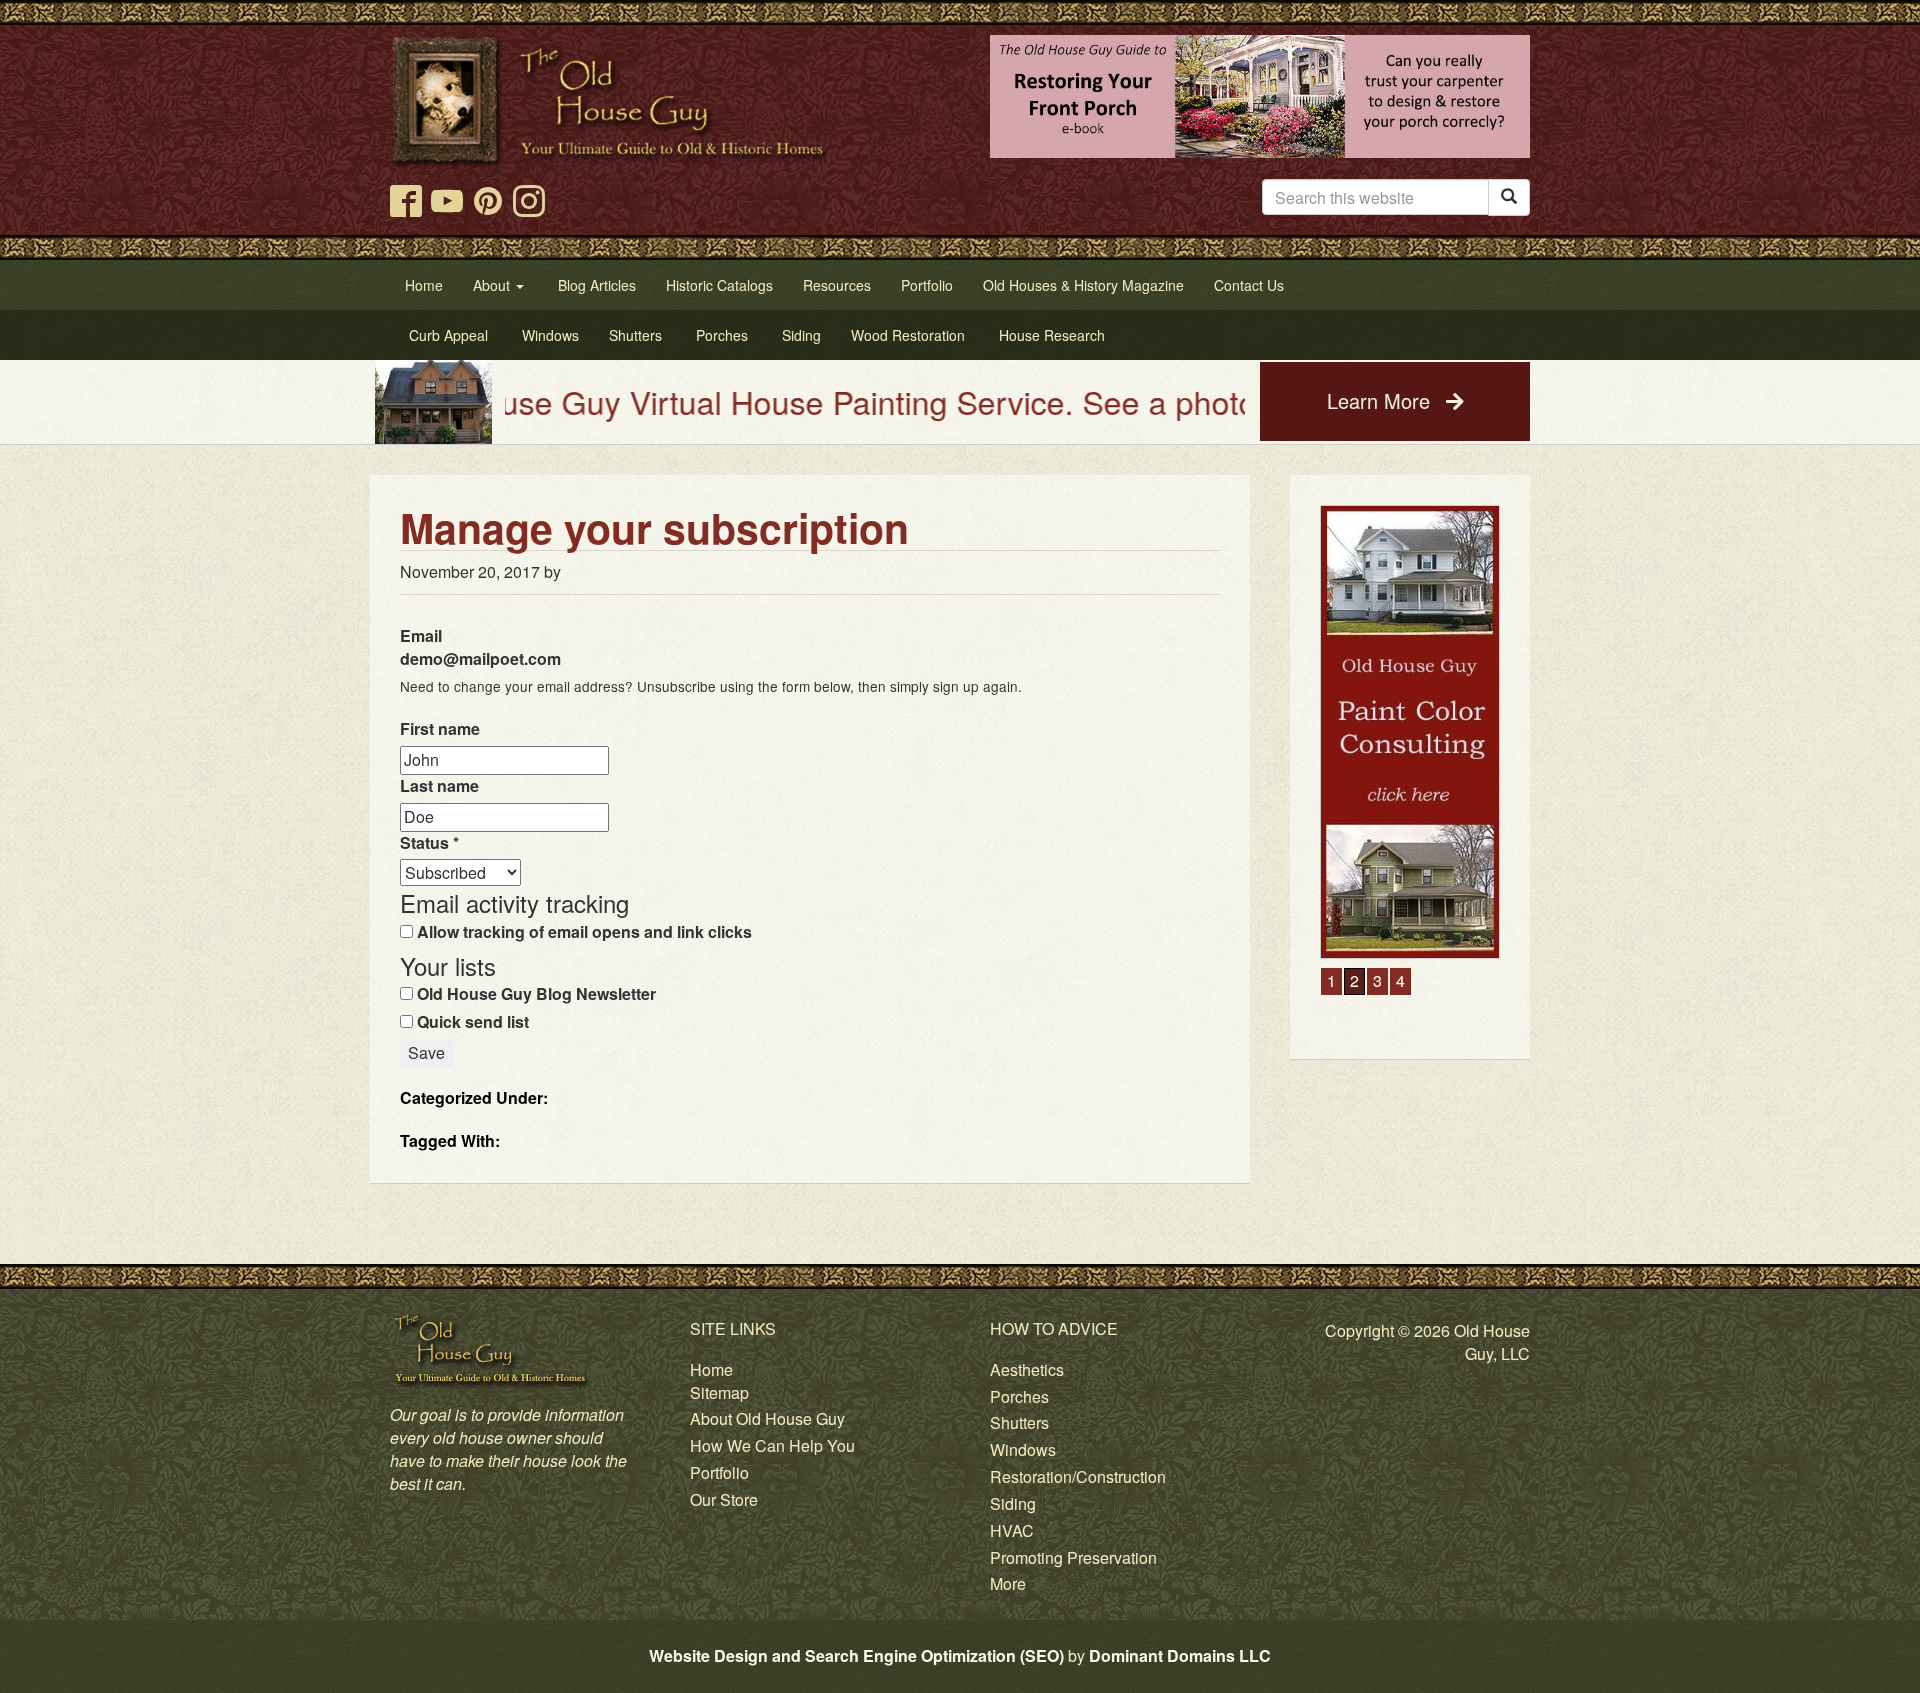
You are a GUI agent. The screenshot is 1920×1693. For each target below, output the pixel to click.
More (1008, 1583)
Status (429, 843)
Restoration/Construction (1078, 1476)
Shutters (1019, 1422)
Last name (439, 786)
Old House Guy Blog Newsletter (534, 994)
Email (480, 647)
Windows (1023, 1449)
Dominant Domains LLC (1180, 1655)
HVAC (1012, 1530)
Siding (1013, 1503)
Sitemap (719, 1392)
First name (440, 729)
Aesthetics (1027, 1369)
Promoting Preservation (1073, 1557)
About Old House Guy (767, 1418)
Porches (1019, 1396)
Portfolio (719, 1472)
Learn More (1381, 400)
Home (711, 1369)
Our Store (724, 1499)
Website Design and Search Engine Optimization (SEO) (856, 1655)
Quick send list (471, 1022)
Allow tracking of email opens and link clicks (582, 932)
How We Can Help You (772, 1445)
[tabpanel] (1410, 624)
